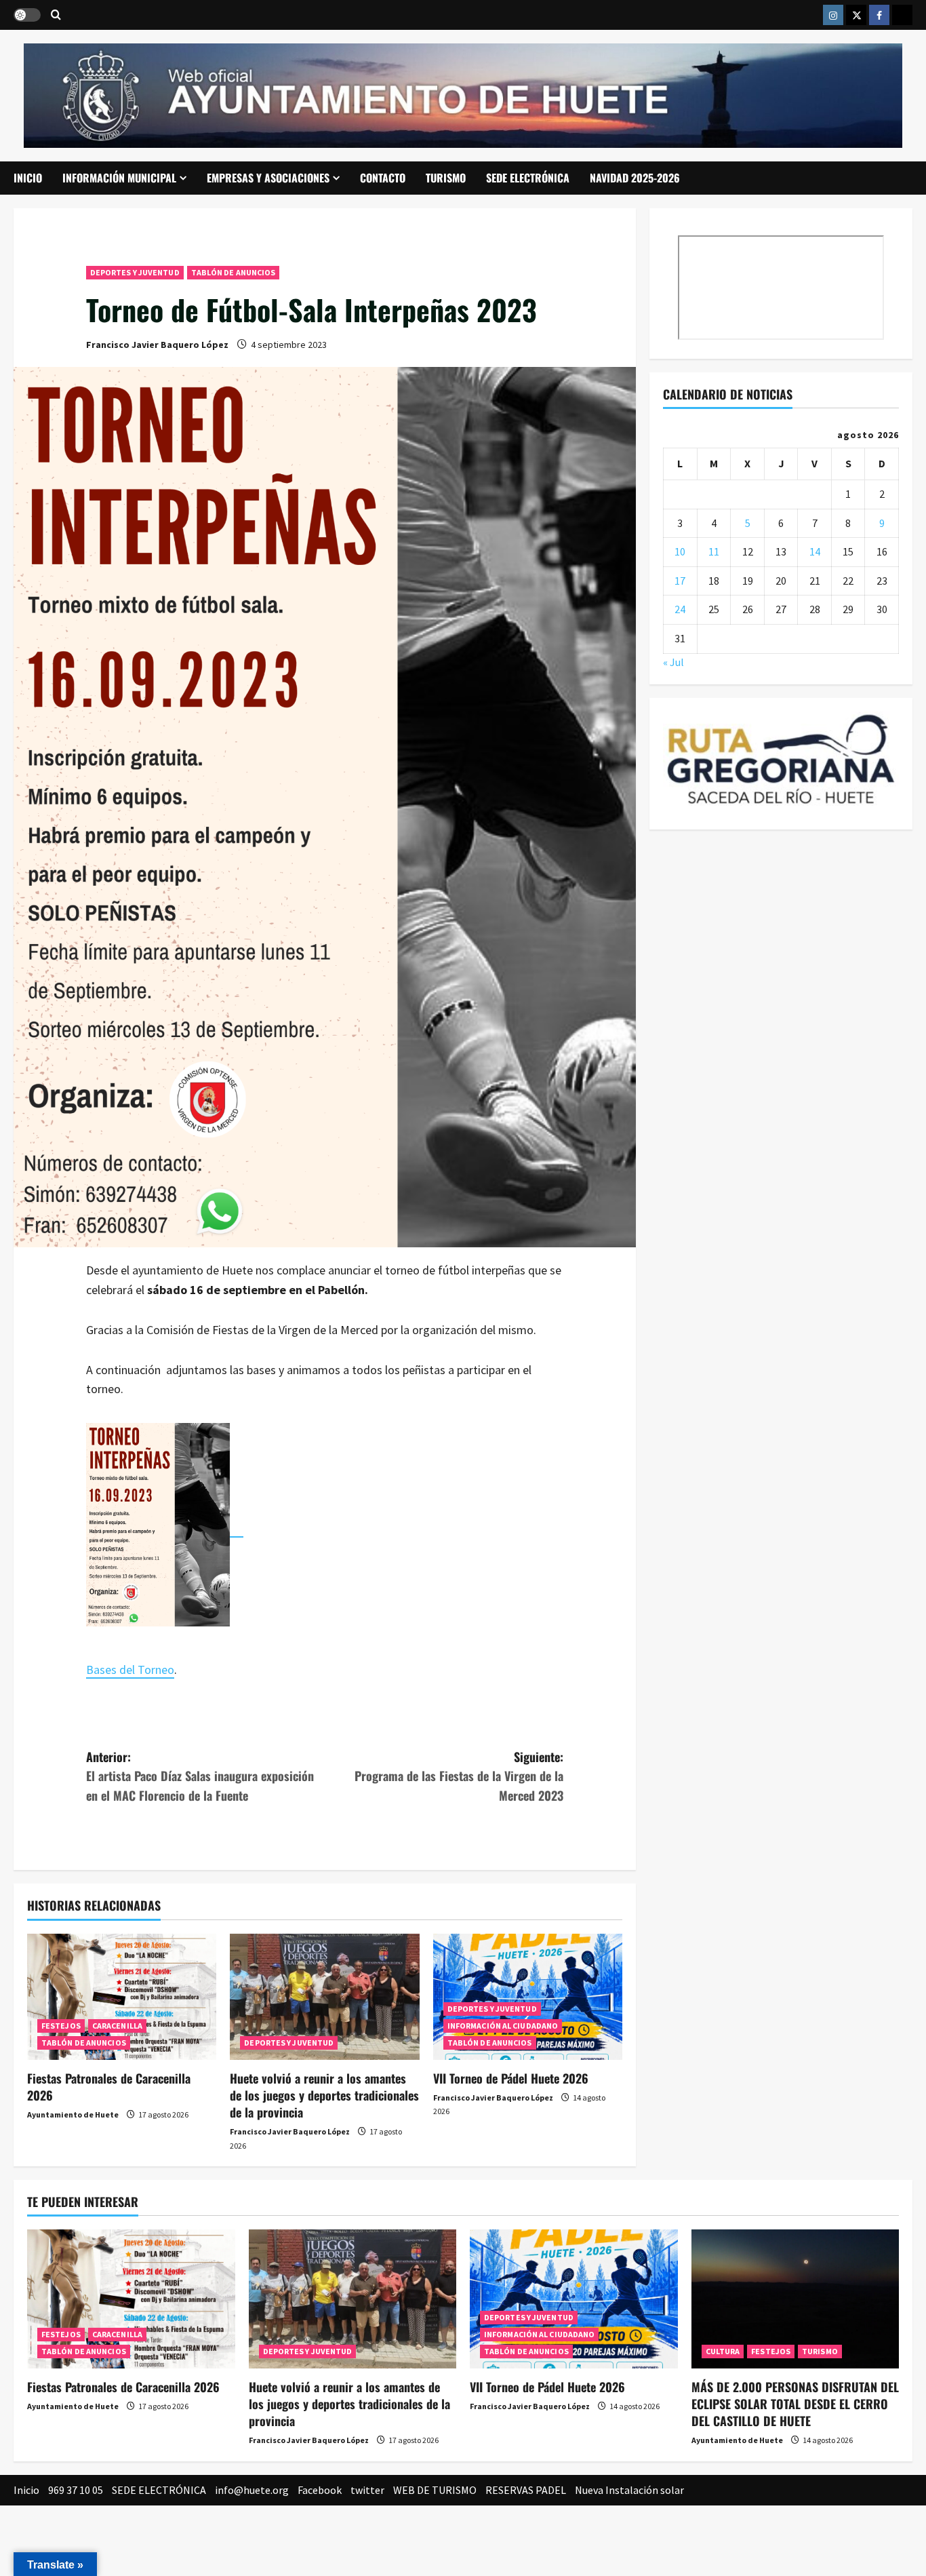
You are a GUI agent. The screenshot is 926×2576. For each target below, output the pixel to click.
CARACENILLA (117, 2026)
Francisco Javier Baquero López (157, 345)
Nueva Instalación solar (629, 2490)
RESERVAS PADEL (526, 2490)
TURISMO (446, 178)
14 (815, 551)
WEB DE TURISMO (435, 2490)
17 (680, 580)
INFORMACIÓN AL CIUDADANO (503, 2026)
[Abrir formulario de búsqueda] (56, 15)
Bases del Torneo (130, 1670)
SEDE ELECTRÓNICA (528, 178)
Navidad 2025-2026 (635, 178)
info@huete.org (252, 2490)
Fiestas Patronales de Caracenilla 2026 (109, 2087)
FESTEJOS (61, 2026)
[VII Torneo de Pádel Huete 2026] (528, 1997)
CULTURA (723, 2351)
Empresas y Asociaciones (268, 178)
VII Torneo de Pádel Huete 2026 (511, 2078)
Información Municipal (119, 178)
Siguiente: (459, 1776)
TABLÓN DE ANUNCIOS (234, 272)
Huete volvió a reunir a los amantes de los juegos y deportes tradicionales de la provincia (324, 2095)
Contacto (383, 178)
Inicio (28, 178)
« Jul (673, 661)
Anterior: (200, 1776)
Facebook (320, 2490)
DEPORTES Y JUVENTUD (135, 272)
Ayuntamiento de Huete (73, 2114)
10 (680, 551)
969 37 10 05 (76, 2490)
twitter (367, 2490)
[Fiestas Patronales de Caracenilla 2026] (122, 1997)
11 (714, 551)
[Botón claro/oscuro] (27, 15)
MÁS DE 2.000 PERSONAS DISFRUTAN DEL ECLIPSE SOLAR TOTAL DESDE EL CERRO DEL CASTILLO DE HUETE (795, 2404)
